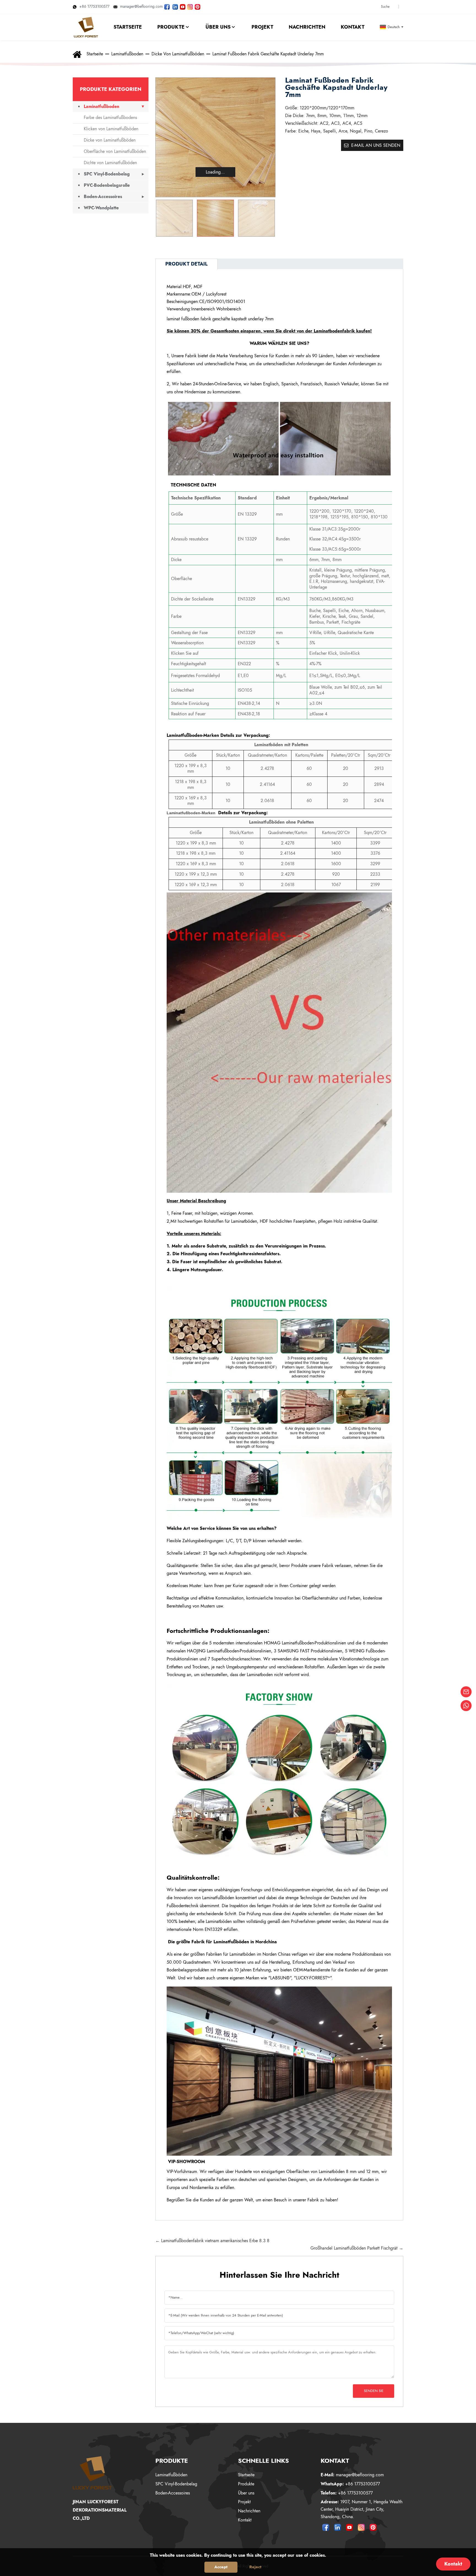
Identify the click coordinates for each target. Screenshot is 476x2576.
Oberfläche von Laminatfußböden (115, 151)
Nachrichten (249, 2511)
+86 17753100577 (94, 6)
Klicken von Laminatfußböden (111, 129)
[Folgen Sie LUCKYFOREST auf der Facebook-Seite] (167, 6)
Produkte (246, 2484)
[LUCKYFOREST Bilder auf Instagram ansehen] (190, 6)
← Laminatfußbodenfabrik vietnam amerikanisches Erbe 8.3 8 (212, 2241)
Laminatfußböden (171, 2475)
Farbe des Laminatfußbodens (110, 117)
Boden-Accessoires (103, 197)
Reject (255, 2567)
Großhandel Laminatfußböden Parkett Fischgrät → (357, 2248)
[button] (268, 218)
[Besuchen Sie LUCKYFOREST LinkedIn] (175, 6)
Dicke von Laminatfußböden (178, 54)
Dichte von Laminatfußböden (110, 163)
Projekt (244, 2502)
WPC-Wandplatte (101, 208)
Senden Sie (374, 2391)
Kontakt (245, 2520)
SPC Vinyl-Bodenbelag (107, 174)
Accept (221, 2567)
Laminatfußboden (127, 54)
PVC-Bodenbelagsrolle (107, 185)
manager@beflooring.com (141, 6)
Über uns (246, 2493)
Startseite (95, 54)
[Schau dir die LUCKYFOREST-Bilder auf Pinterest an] (198, 6)
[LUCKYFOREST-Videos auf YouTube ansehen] (183, 6)
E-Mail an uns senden (376, 145)
